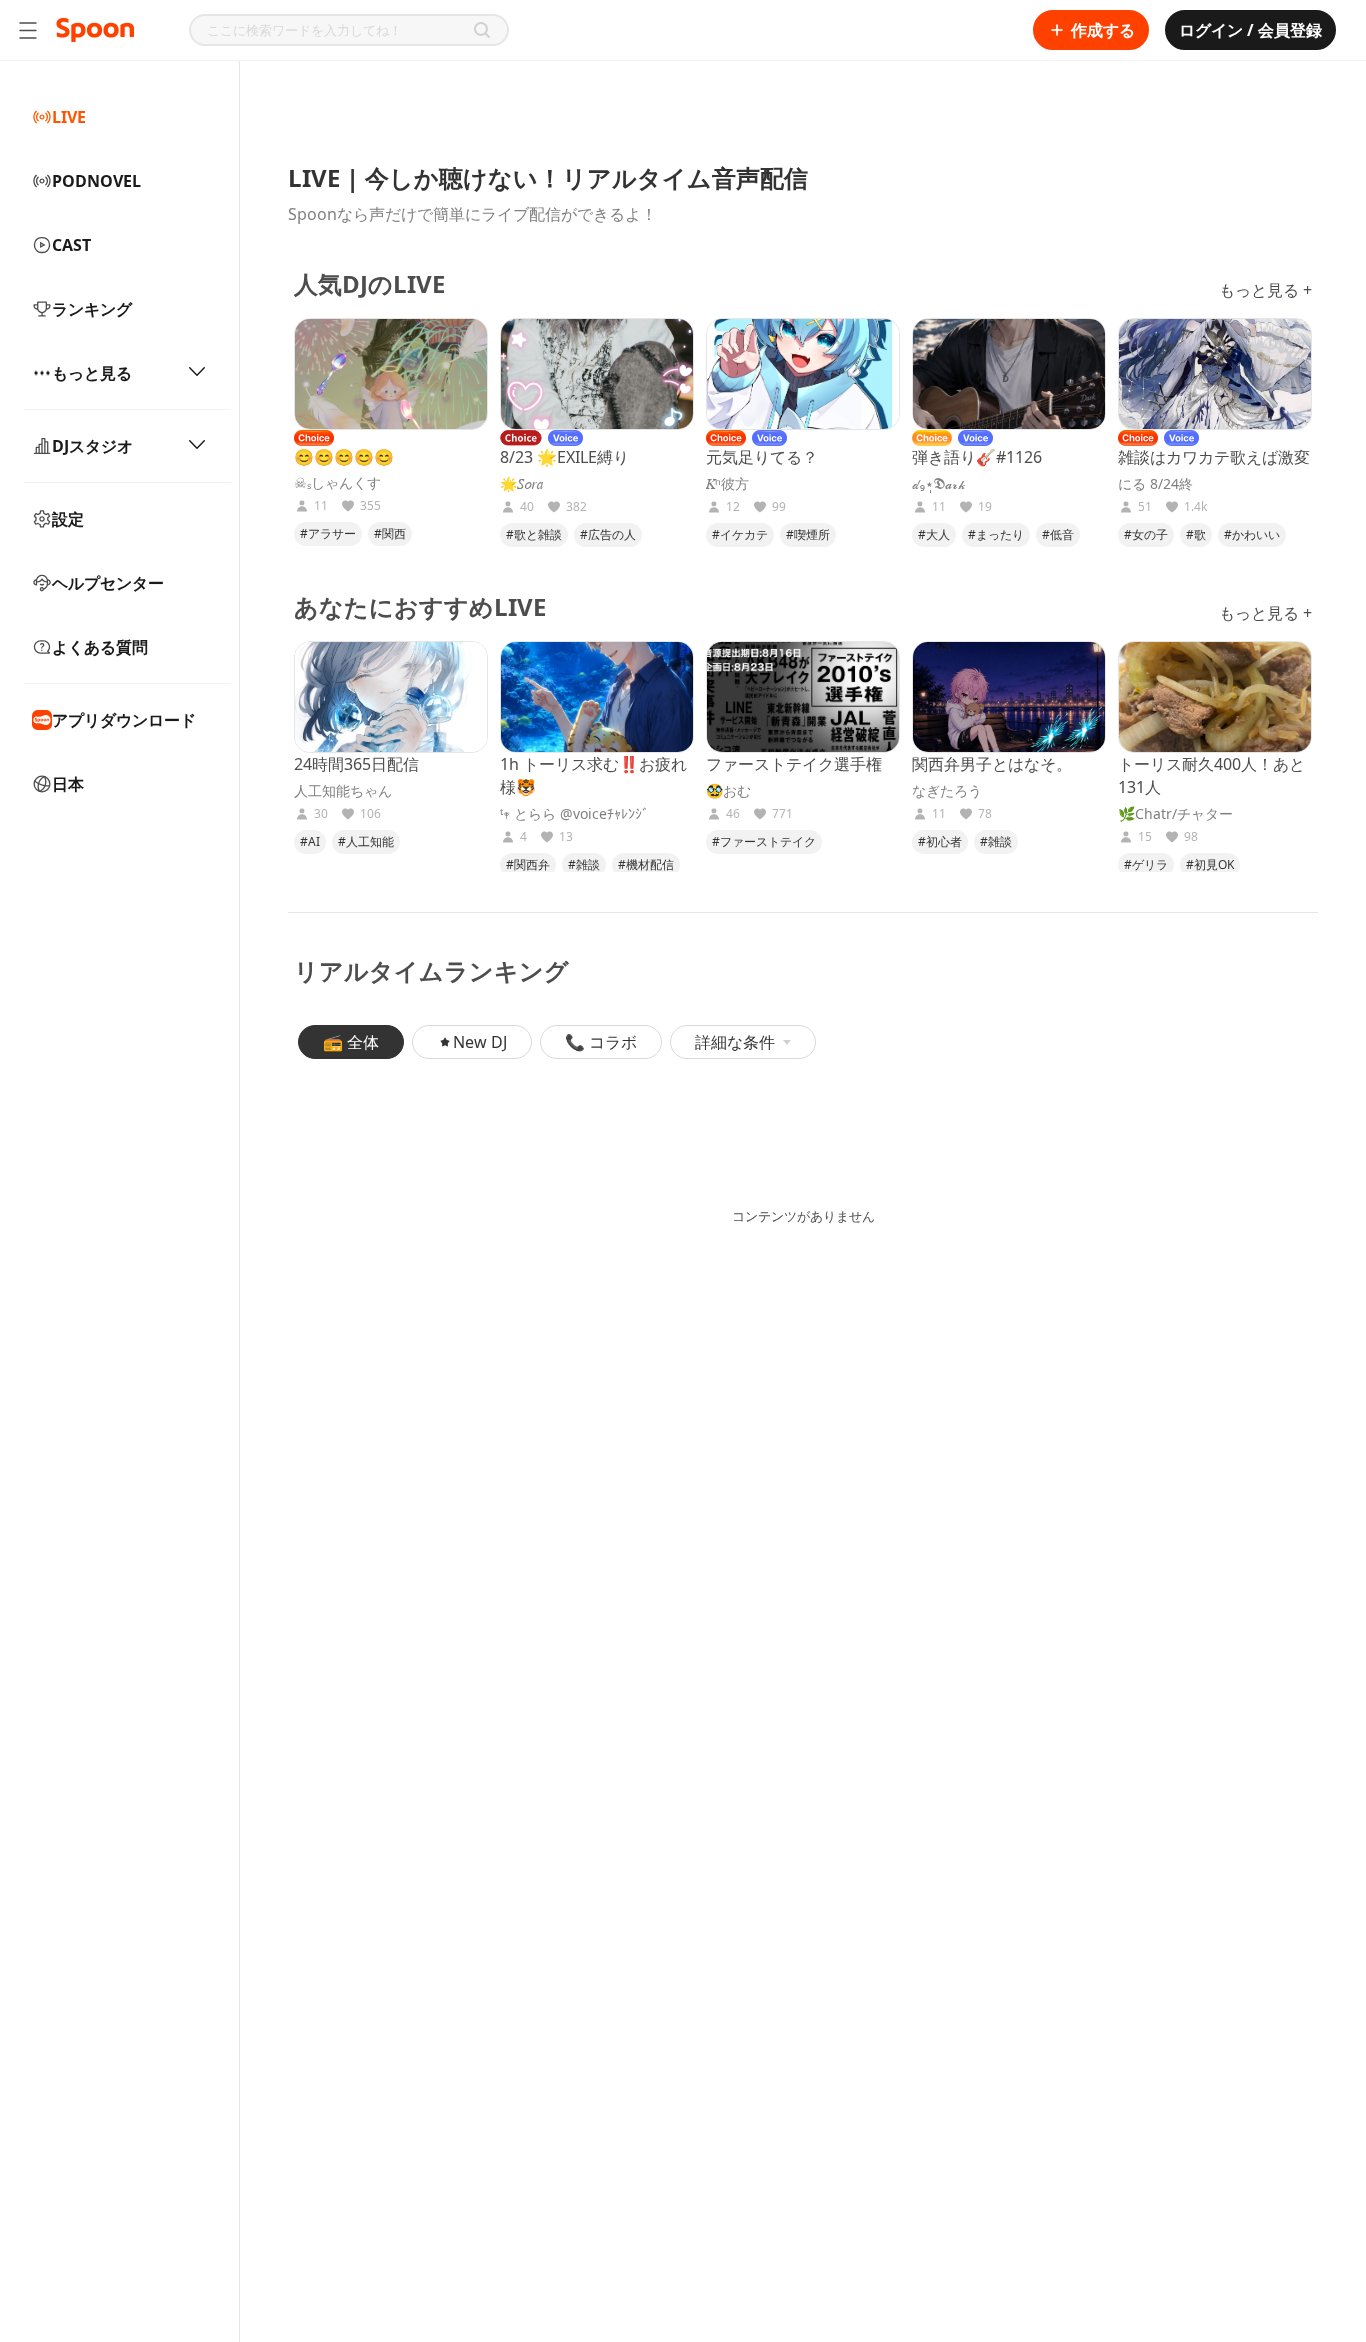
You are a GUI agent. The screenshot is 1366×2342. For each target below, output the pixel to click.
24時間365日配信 (356, 764)
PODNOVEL (96, 181)
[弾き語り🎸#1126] (1009, 374)
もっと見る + (1265, 290)
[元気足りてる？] (803, 374)
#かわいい (1252, 534)
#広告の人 (608, 534)
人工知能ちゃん (343, 791)
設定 (68, 519)
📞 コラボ (601, 1042)
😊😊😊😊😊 (344, 457)
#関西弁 (528, 864)
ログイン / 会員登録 (1250, 30)
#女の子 (1146, 534)
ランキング (92, 309)
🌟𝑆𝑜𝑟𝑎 (522, 484)
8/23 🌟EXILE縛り (564, 457)
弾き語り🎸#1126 (977, 457)
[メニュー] (28, 30)
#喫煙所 (808, 534)
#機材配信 (646, 864)
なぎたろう (947, 791)
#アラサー (328, 533)
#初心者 (940, 841)
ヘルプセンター (108, 583)
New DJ (480, 1042)
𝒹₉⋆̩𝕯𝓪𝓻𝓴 (939, 484)
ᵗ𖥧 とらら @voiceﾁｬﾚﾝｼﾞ (574, 814)
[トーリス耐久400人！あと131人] (1215, 697)
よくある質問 (100, 647)
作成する (1103, 30)
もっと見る (92, 373)
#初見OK (1210, 864)
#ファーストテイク (764, 841)
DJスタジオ (92, 446)
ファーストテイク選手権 (794, 764)
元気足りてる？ (762, 457)
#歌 (1196, 534)
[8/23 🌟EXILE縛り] (597, 374)
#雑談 (584, 864)
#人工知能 (366, 841)
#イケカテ (740, 534)
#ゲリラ (1146, 864)
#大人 (934, 534)
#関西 (390, 533)
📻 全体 (351, 1042)
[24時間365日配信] (391, 697)
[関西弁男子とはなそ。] (1009, 697)
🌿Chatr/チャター (1175, 814)
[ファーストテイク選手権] (803, 697)
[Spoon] (95, 30)
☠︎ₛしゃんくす (337, 483)
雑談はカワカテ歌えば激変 (1214, 457)
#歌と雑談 (534, 534)
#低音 (1058, 534)
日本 (68, 784)
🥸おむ (728, 791)
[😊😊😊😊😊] (391, 374)
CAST (71, 245)
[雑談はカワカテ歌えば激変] (1215, 374)
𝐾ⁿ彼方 (727, 484)
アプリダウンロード (124, 720)
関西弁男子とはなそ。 (992, 764)
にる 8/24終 (1155, 484)
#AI (310, 841)
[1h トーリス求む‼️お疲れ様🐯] (597, 697)
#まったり (996, 534)
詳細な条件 (735, 1042)
